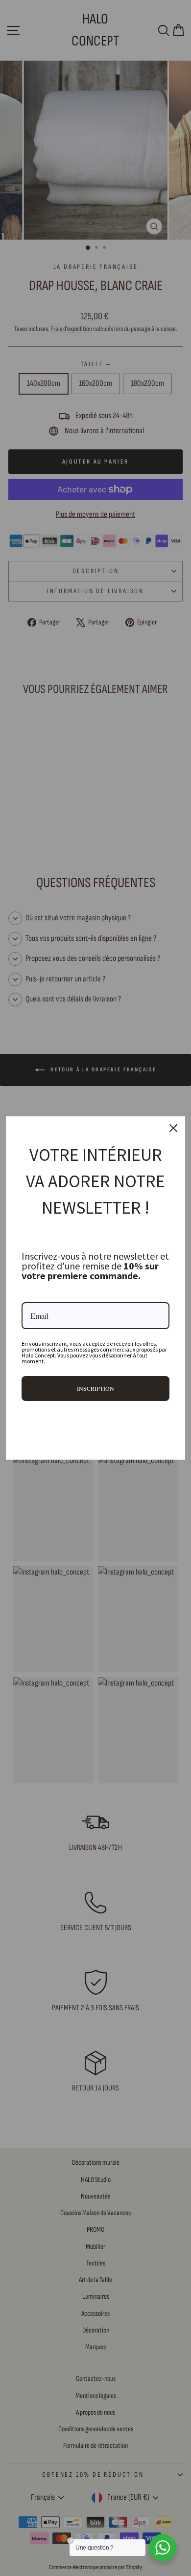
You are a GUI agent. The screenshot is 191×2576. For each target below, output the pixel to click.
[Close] (173, 1128)
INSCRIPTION (95, 1388)
